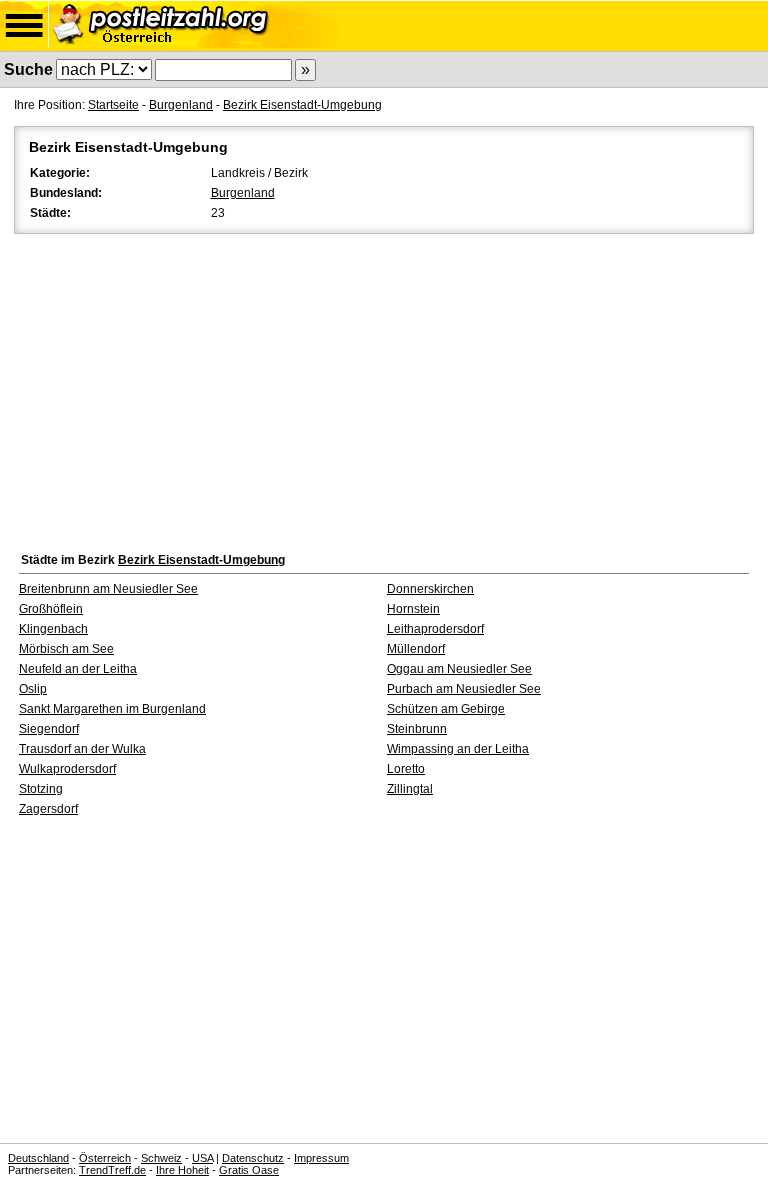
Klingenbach (53, 629)
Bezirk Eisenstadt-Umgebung (302, 105)
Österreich (105, 1158)
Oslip (33, 689)
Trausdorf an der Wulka (82, 749)
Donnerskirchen (430, 589)
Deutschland (38, 1158)
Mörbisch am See (66, 649)
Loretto (406, 769)
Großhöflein (51, 609)
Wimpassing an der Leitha (458, 749)
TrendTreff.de (112, 1170)
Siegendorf (49, 729)
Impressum (321, 1158)
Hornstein (413, 609)
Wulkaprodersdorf (67, 769)
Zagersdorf (48, 809)
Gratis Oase (249, 1170)
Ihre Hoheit (182, 1170)
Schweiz (161, 1158)
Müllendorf (416, 649)
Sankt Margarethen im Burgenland (112, 709)
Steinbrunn (417, 729)
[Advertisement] (384, 388)
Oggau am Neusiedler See (459, 669)
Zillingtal (410, 789)
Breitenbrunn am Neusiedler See (108, 589)
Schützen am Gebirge (446, 709)
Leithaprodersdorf (435, 629)
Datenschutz (253, 1158)
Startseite (113, 105)
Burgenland (181, 105)
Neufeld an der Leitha (78, 669)
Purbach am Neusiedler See (464, 689)
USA (202, 1158)
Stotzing (41, 789)
